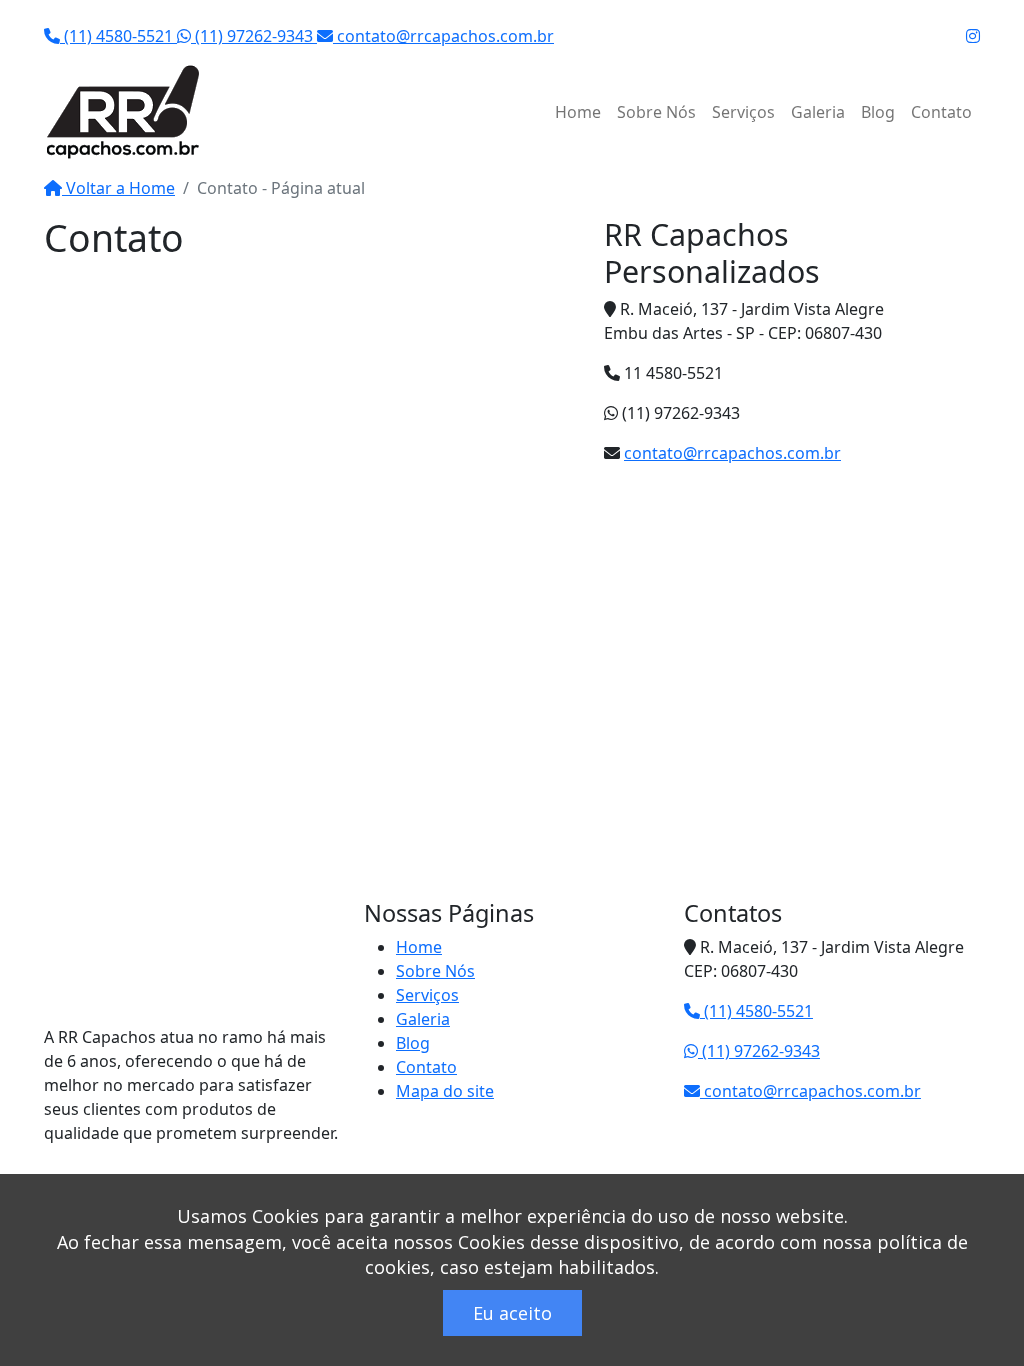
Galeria (818, 112)
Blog (878, 112)
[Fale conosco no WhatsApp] (7, 12)
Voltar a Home (118, 188)
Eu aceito (512, 1313)
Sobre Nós (656, 112)
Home (578, 112)
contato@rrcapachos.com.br (443, 36)
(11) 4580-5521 (118, 36)
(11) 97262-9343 (254, 36)
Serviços (743, 112)
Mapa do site (445, 1091)
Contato (941, 112)
